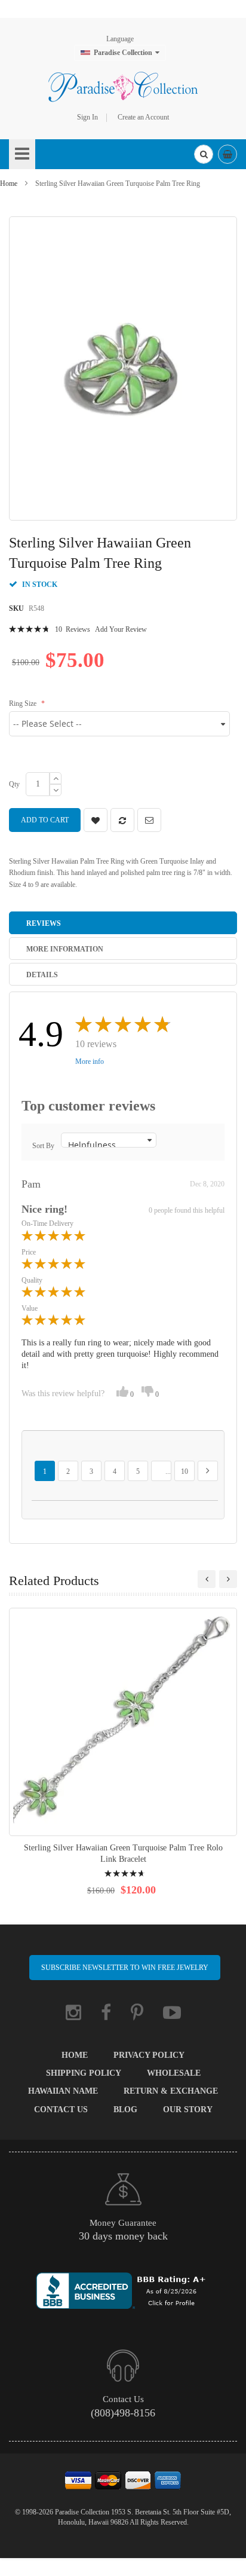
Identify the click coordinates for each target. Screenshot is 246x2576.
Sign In (87, 117)
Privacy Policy (149, 2055)
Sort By (43, 1146)
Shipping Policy (84, 2073)
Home (9, 183)
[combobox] (204, 154)
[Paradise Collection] (123, 87)
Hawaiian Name (63, 2091)
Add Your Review (121, 629)
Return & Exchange (171, 2091)
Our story (188, 2110)
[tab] (123, 923)
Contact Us (61, 2110)
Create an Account (143, 117)
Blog (125, 2110)
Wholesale (174, 2073)
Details (42, 975)
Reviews (44, 923)
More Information (65, 949)
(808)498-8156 (123, 2413)
